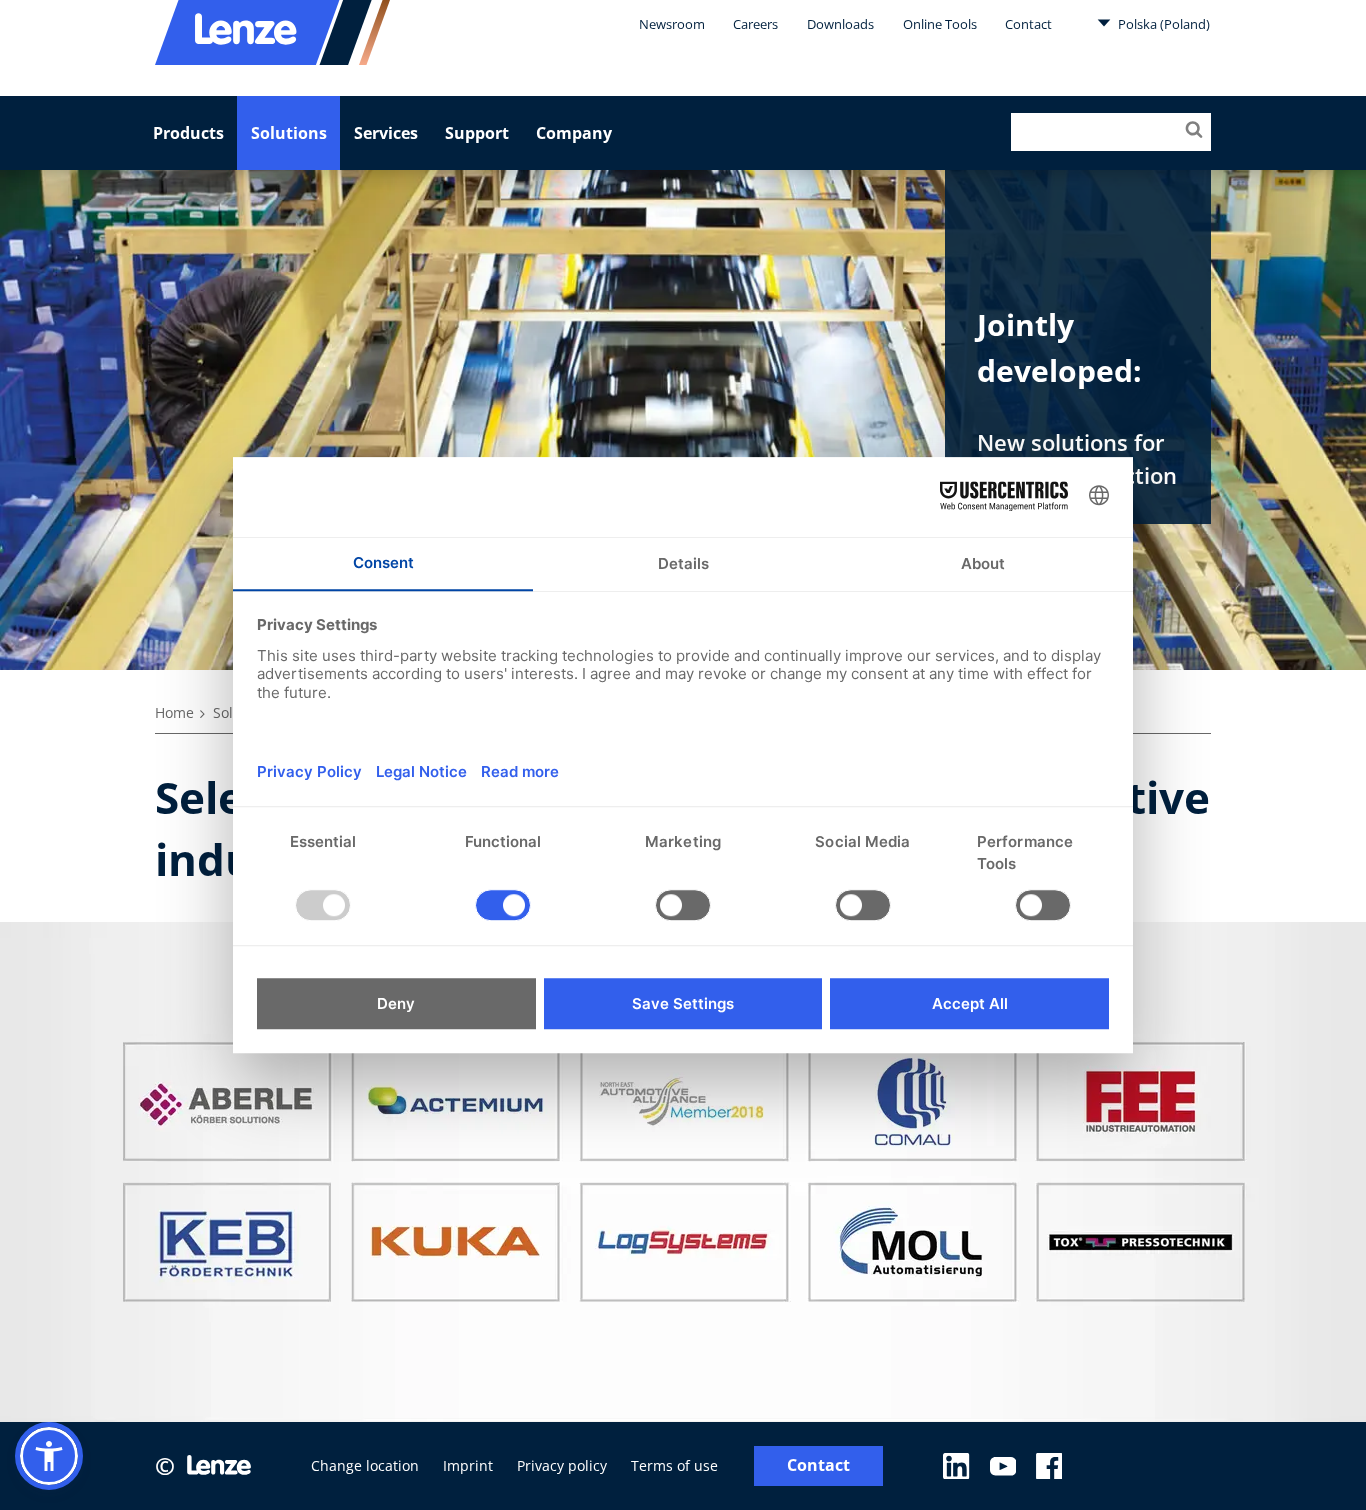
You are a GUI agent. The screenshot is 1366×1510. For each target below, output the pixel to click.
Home (174, 712)
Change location (365, 1465)
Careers (755, 24)
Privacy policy (562, 1465)
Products (188, 133)
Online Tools (940, 24)
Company (574, 133)
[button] (49, 1456)
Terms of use (674, 1465)
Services (386, 133)
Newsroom (672, 24)
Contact (1028, 24)
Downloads (840, 24)
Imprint (468, 1465)
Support (477, 133)
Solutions (289, 133)
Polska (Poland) (1162, 24)
